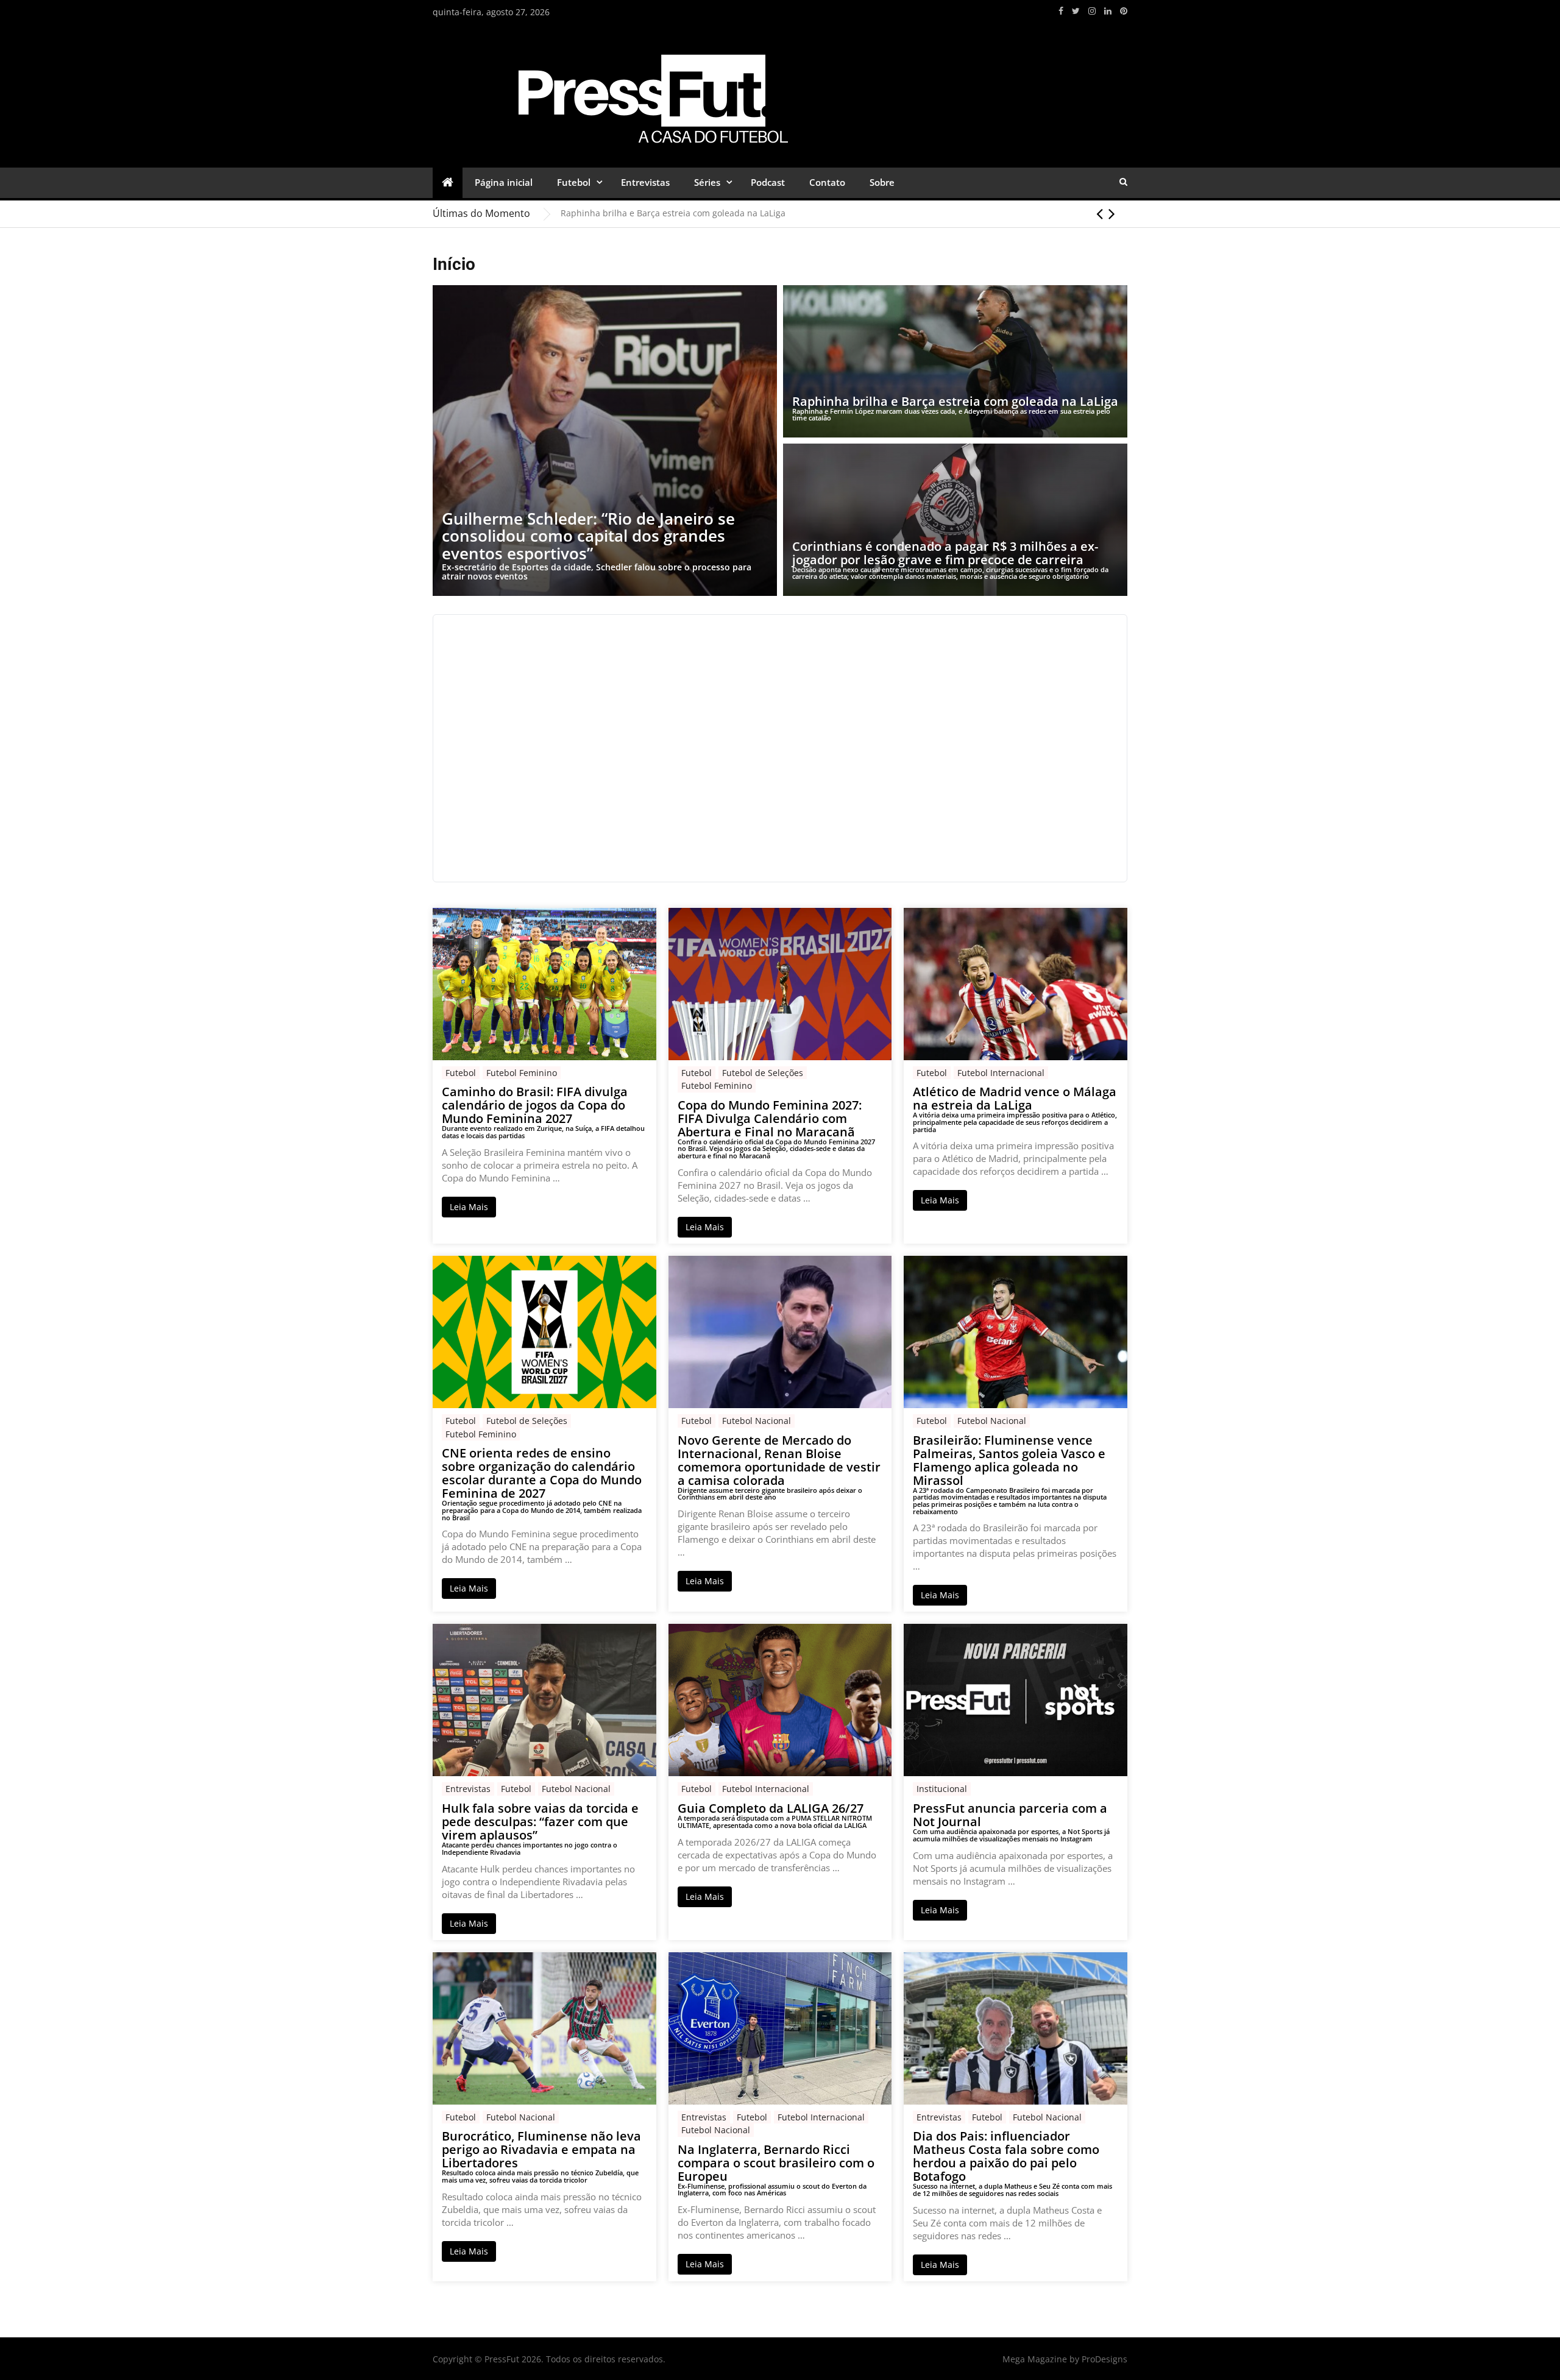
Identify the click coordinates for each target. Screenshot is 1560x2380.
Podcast (768, 182)
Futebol (574, 182)
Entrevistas (645, 182)
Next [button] (1112, 213)
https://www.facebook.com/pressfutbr (1061, 11)
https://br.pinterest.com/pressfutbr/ (1124, 11)
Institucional (942, 1789)
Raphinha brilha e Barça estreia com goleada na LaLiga (673, 213)
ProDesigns (1104, 2359)
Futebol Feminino (522, 1073)
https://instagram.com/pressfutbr (1092, 11)
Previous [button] (1100, 213)
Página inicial (504, 182)
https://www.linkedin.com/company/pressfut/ (1108, 11)
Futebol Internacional (1001, 1073)
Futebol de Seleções (763, 1073)
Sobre (882, 182)
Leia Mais (469, 1207)
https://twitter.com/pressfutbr (1076, 11)
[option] (844, 213)
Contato (827, 182)
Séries (707, 182)
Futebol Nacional (757, 1421)
